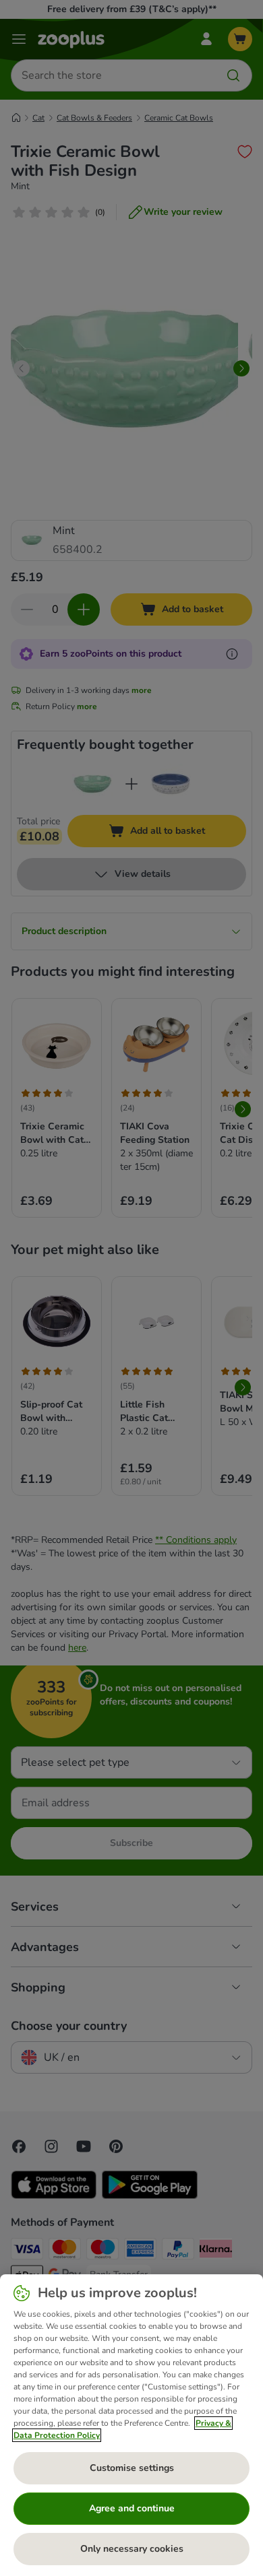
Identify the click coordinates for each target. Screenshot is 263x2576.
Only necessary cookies (132, 2549)
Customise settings (132, 2468)
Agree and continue (132, 2508)
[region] (131, 2425)
